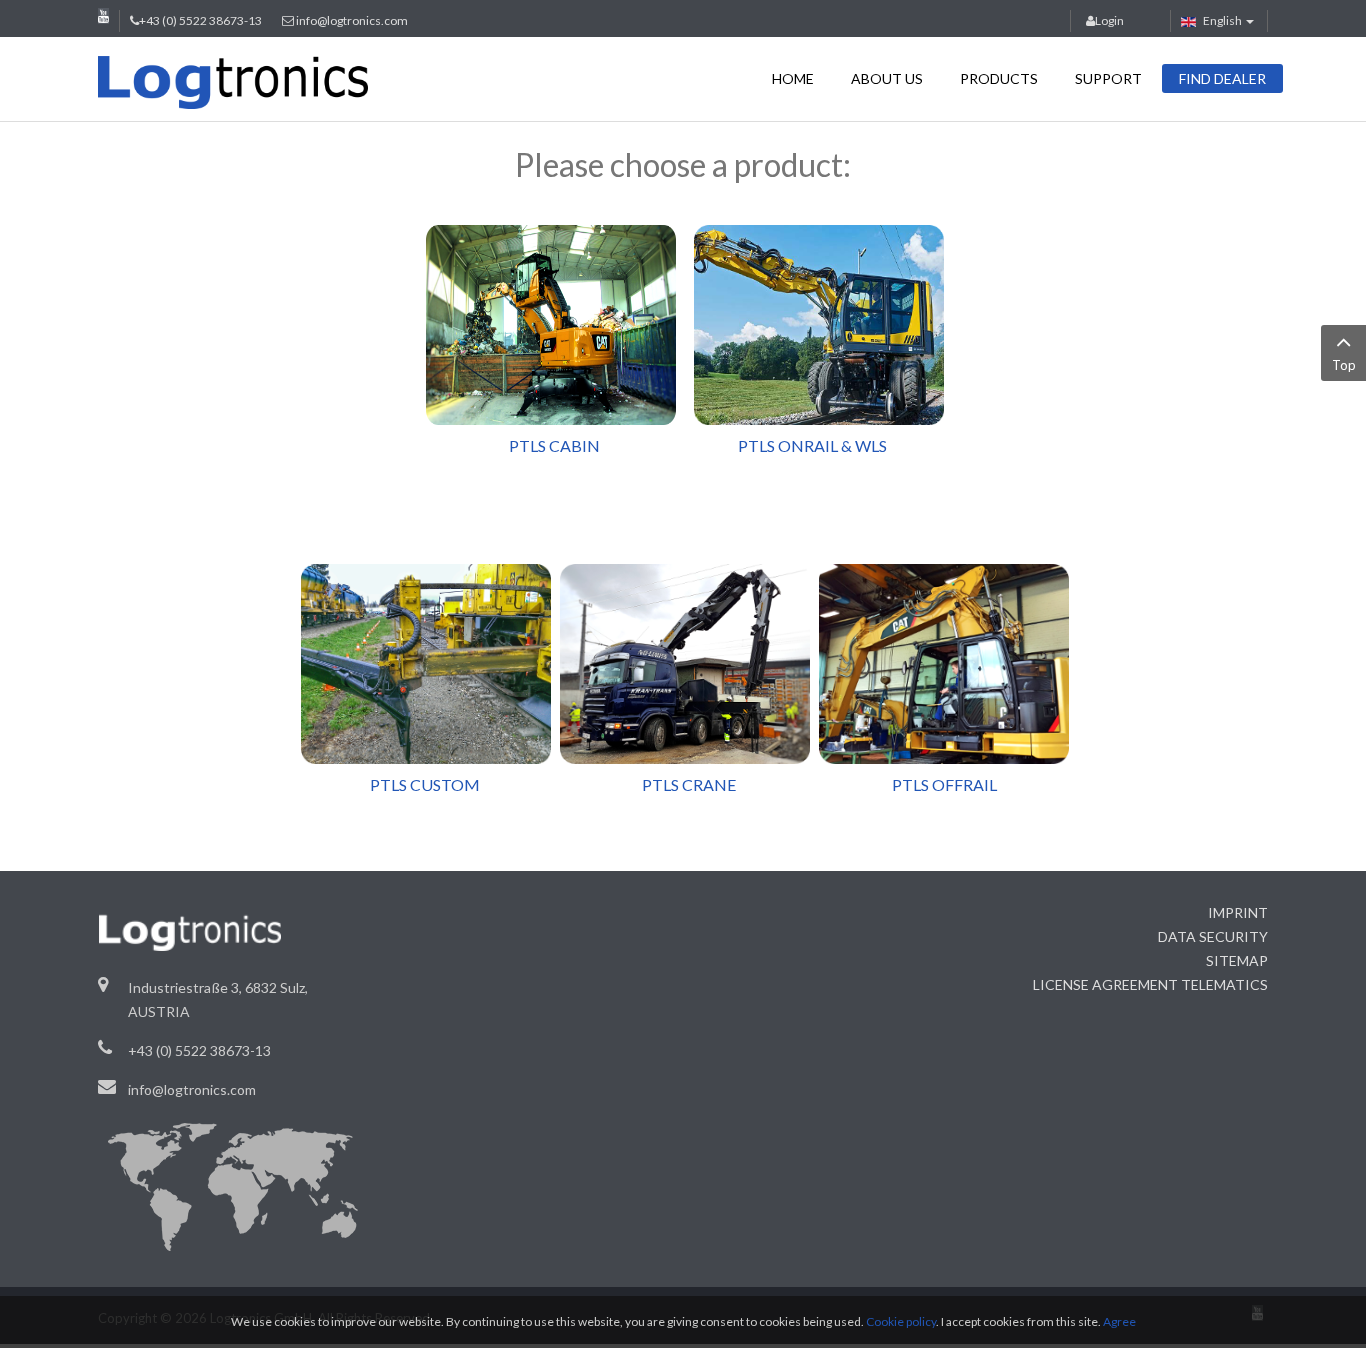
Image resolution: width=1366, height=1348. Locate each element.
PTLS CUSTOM (438, 784)
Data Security (1213, 936)
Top (1344, 365)
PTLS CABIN (539, 445)
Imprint (1238, 912)
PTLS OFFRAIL (944, 784)
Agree (1119, 1321)
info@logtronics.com (352, 20)
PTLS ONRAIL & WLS (812, 445)
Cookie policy (901, 1321)
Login (1109, 20)
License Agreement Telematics (1150, 984)
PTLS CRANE (689, 784)
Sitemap (1237, 960)
